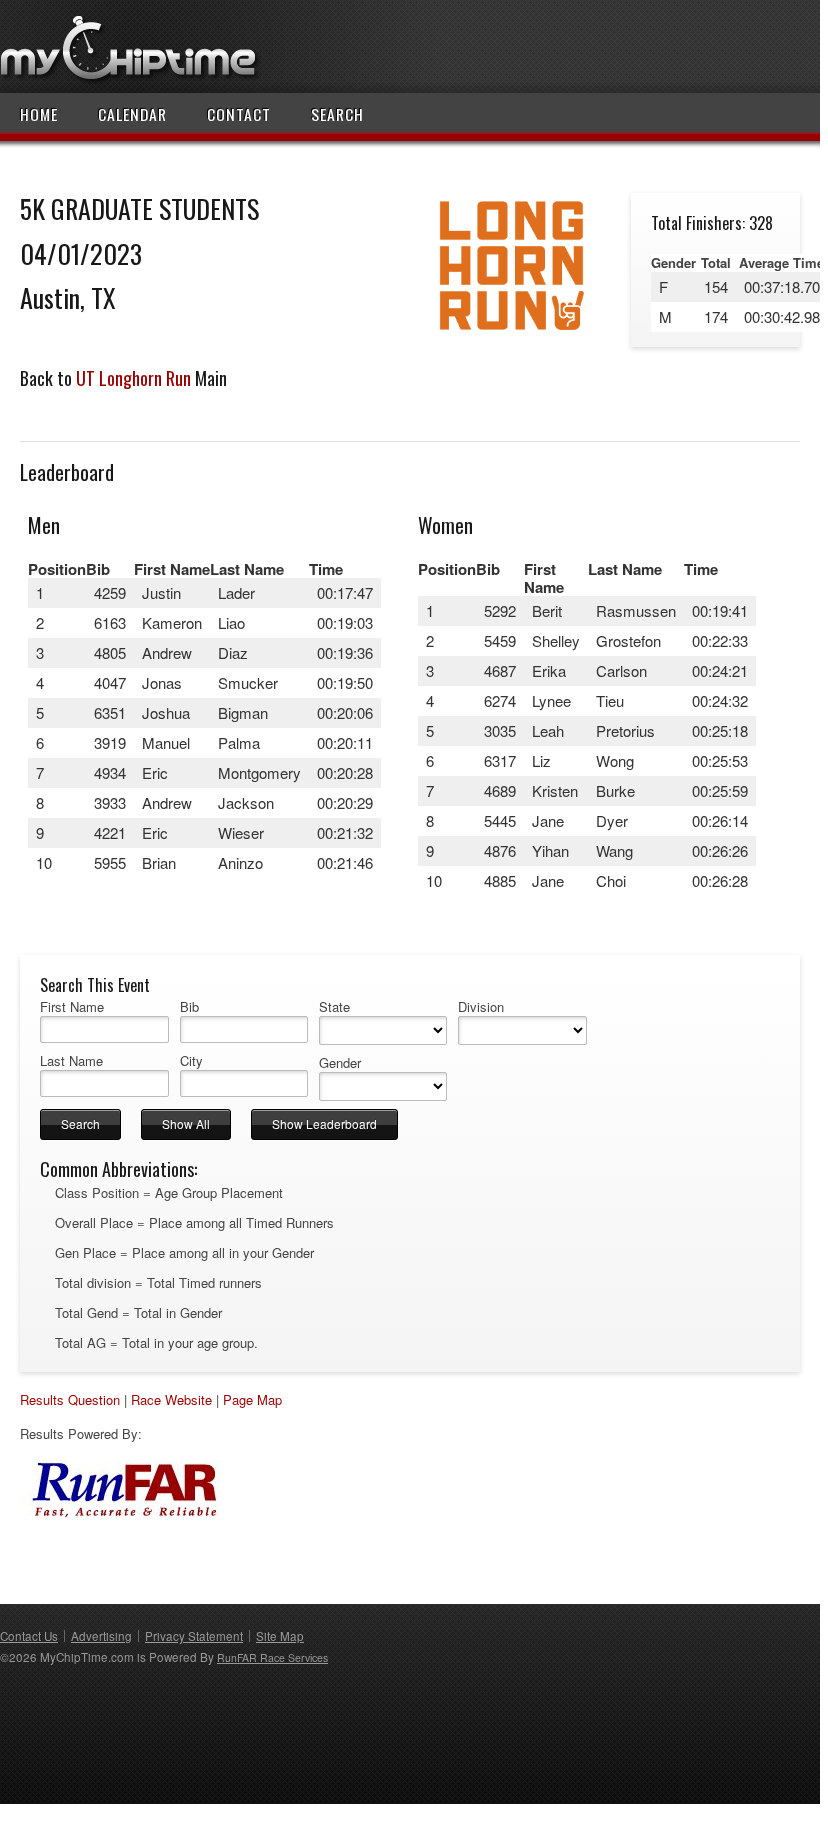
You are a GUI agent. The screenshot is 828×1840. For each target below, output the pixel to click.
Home (39, 114)
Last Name (71, 1061)
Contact (239, 114)
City (191, 1061)
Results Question (70, 1399)
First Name (72, 1007)
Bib (189, 1007)
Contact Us (29, 1636)
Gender (340, 1063)
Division (481, 1007)
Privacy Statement (194, 1636)
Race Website (171, 1399)
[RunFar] (120, 1514)
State (334, 1007)
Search (337, 114)
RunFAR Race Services (272, 1657)
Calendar (132, 114)
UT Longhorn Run (133, 378)
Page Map (252, 1399)
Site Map (280, 1636)
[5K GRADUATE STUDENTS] (511, 332)
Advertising (101, 1636)
